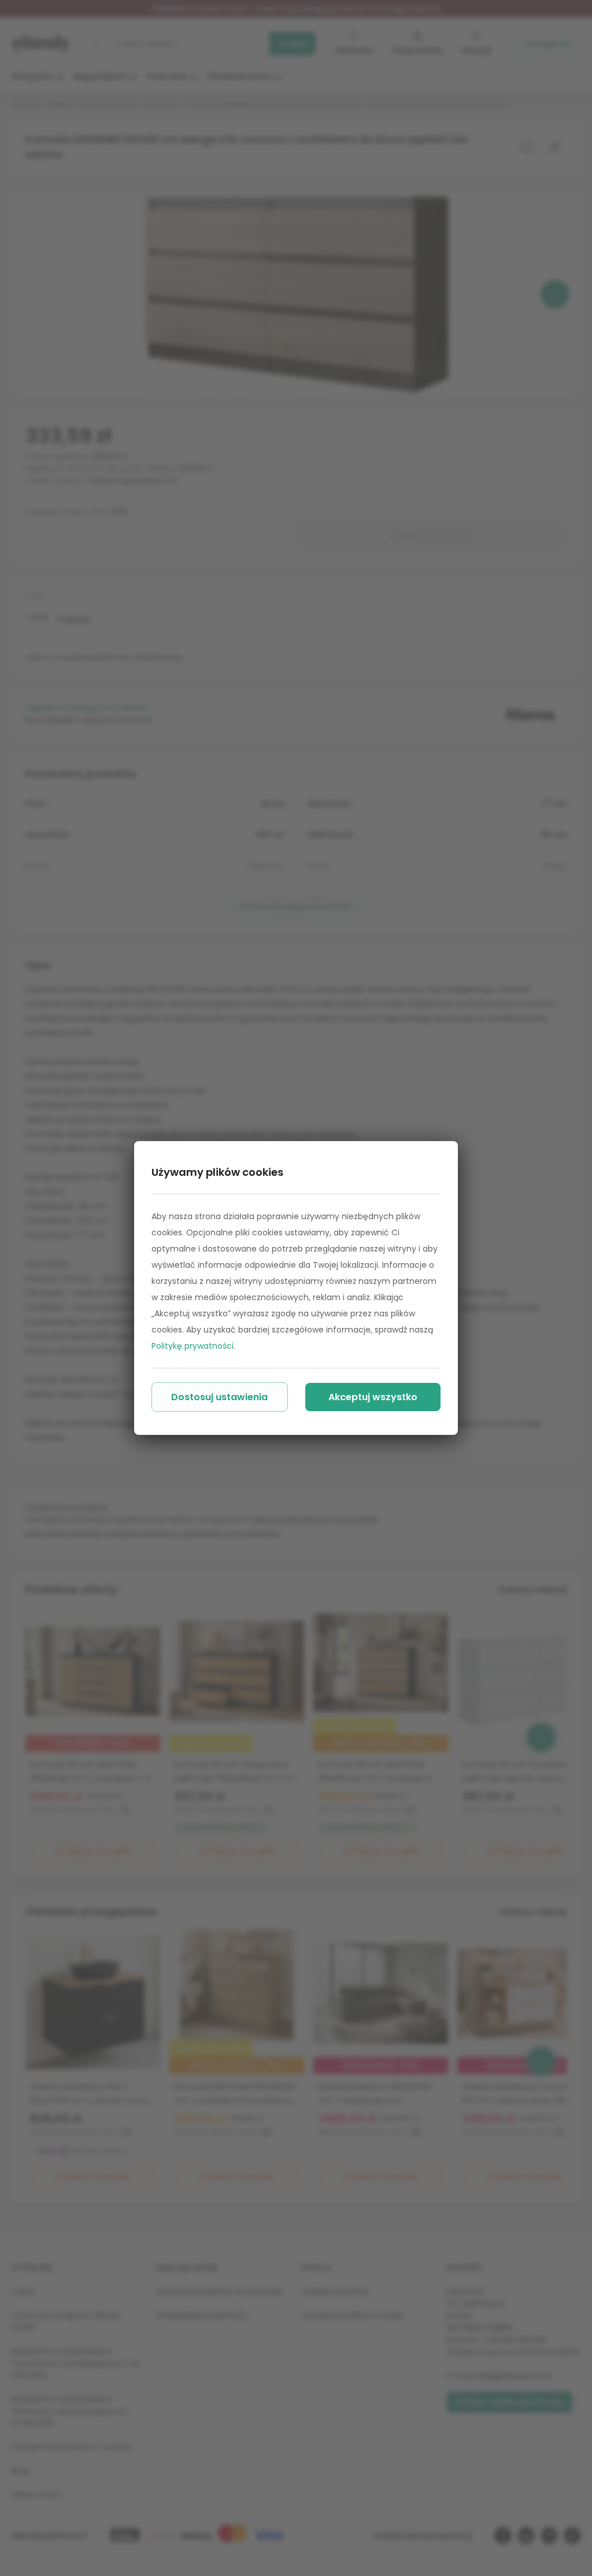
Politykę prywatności (193, 1346)
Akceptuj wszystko (373, 1397)
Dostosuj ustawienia (219, 1397)
